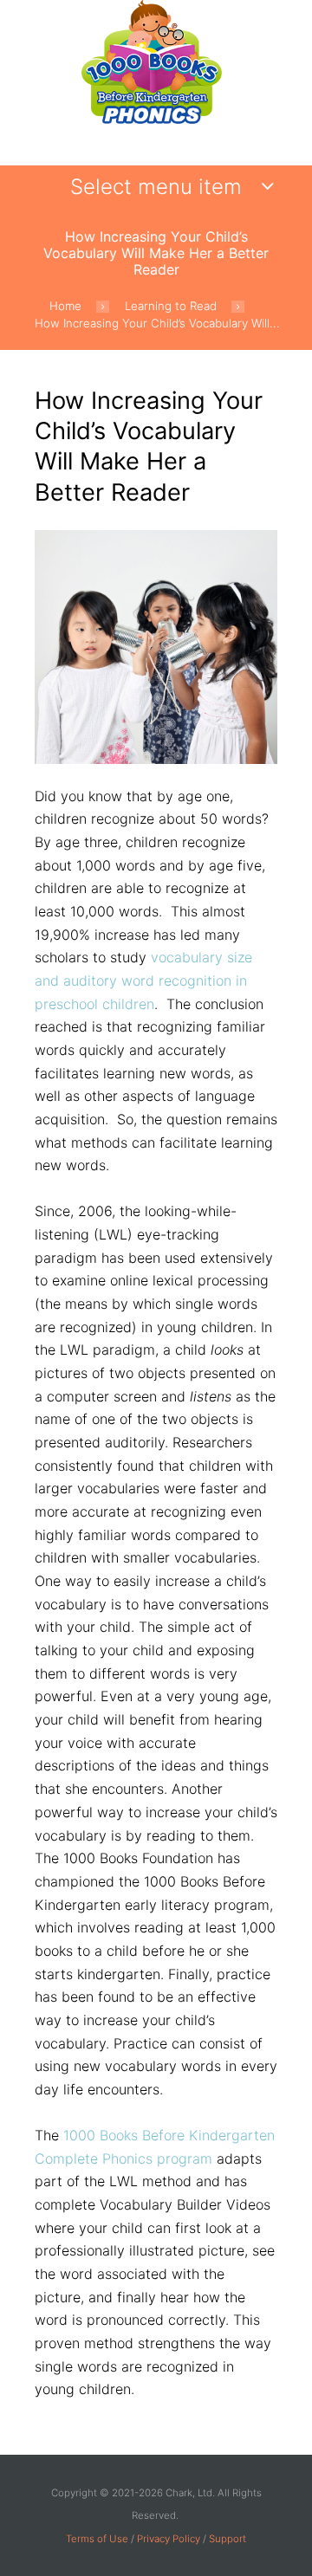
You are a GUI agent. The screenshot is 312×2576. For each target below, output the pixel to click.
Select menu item (156, 187)
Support (227, 2539)
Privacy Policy (169, 2539)
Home (65, 306)
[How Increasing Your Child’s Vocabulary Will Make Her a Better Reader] (156, 647)
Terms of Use (97, 2539)
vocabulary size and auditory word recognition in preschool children (143, 980)
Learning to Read (171, 306)
